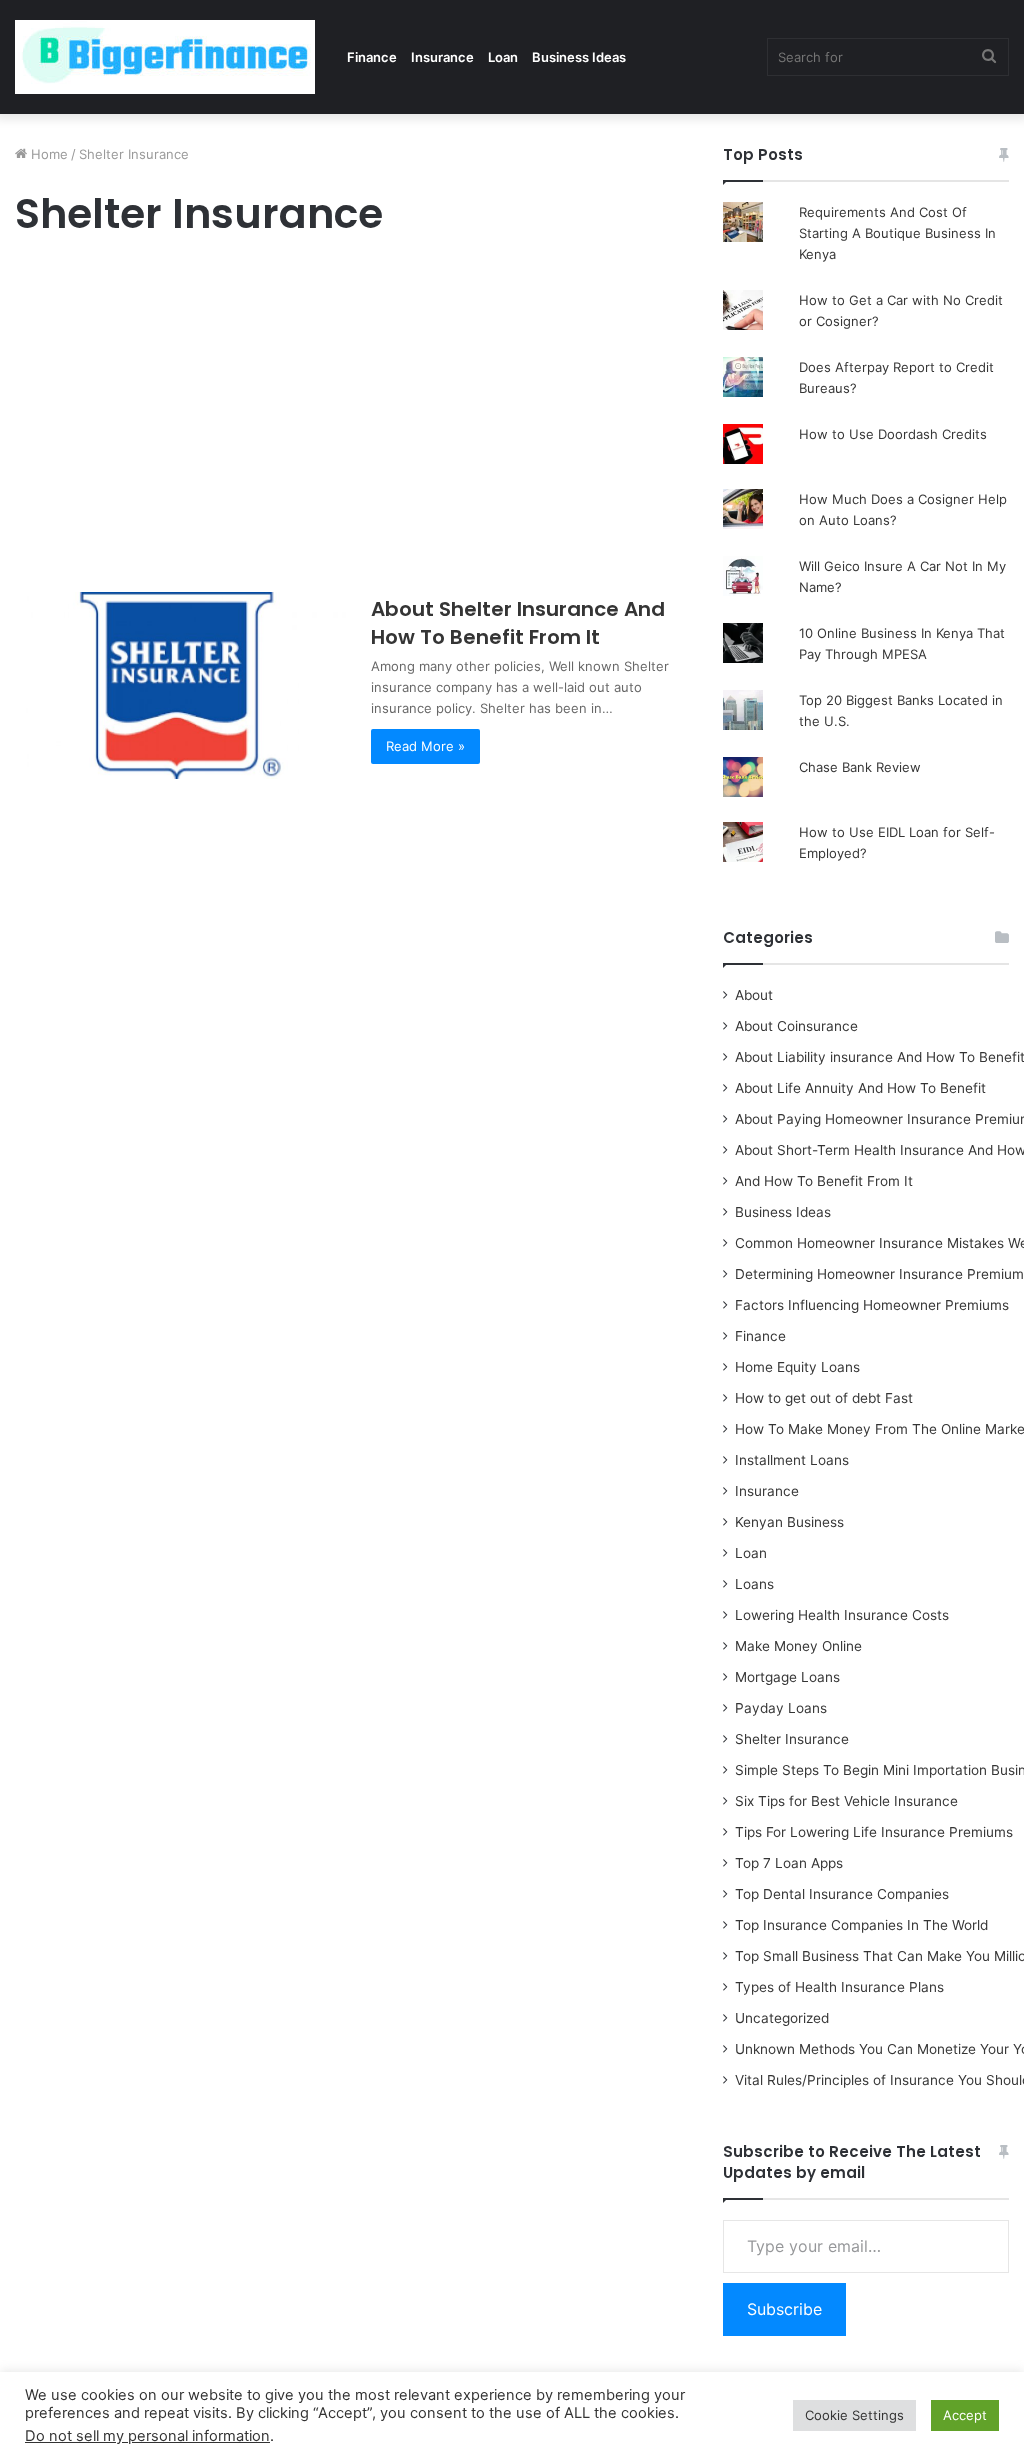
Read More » (425, 746)
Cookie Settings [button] (854, 2415)
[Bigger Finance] (165, 57)
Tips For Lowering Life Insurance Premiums (874, 1832)
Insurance (442, 57)
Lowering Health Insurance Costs (842, 1615)
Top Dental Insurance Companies (842, 1894)
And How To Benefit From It (824, 1181)
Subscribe (784, 2309)
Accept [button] (965, 2415)
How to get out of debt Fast (824, 1398)
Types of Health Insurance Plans (839, 1987)
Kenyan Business (789, 1522)
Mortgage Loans (787, 1677)
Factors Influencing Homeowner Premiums (872, 1305)
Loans (754, 1584)
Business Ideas (579, 57)
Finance (372, 57)
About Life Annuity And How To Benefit (860, 1088)
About (754, 995)
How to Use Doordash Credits (893, 434)
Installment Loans (792, 1460)
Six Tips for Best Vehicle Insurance (846, 1801)
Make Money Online (798, 1646)
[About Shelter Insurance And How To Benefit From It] (180, 685)
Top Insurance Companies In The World (861, 1925)
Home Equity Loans (797, 1367)
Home (47, 154)
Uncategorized (782, 2018)
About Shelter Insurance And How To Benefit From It (518, 623)
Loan (503, 57)
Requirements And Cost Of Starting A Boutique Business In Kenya (897, 233)
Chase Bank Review (860, 767)
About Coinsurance (796, 1026)
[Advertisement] (346, 420)
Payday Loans (781, 1708)
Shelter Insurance (792, 1739)
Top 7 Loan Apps (789, 1863)
